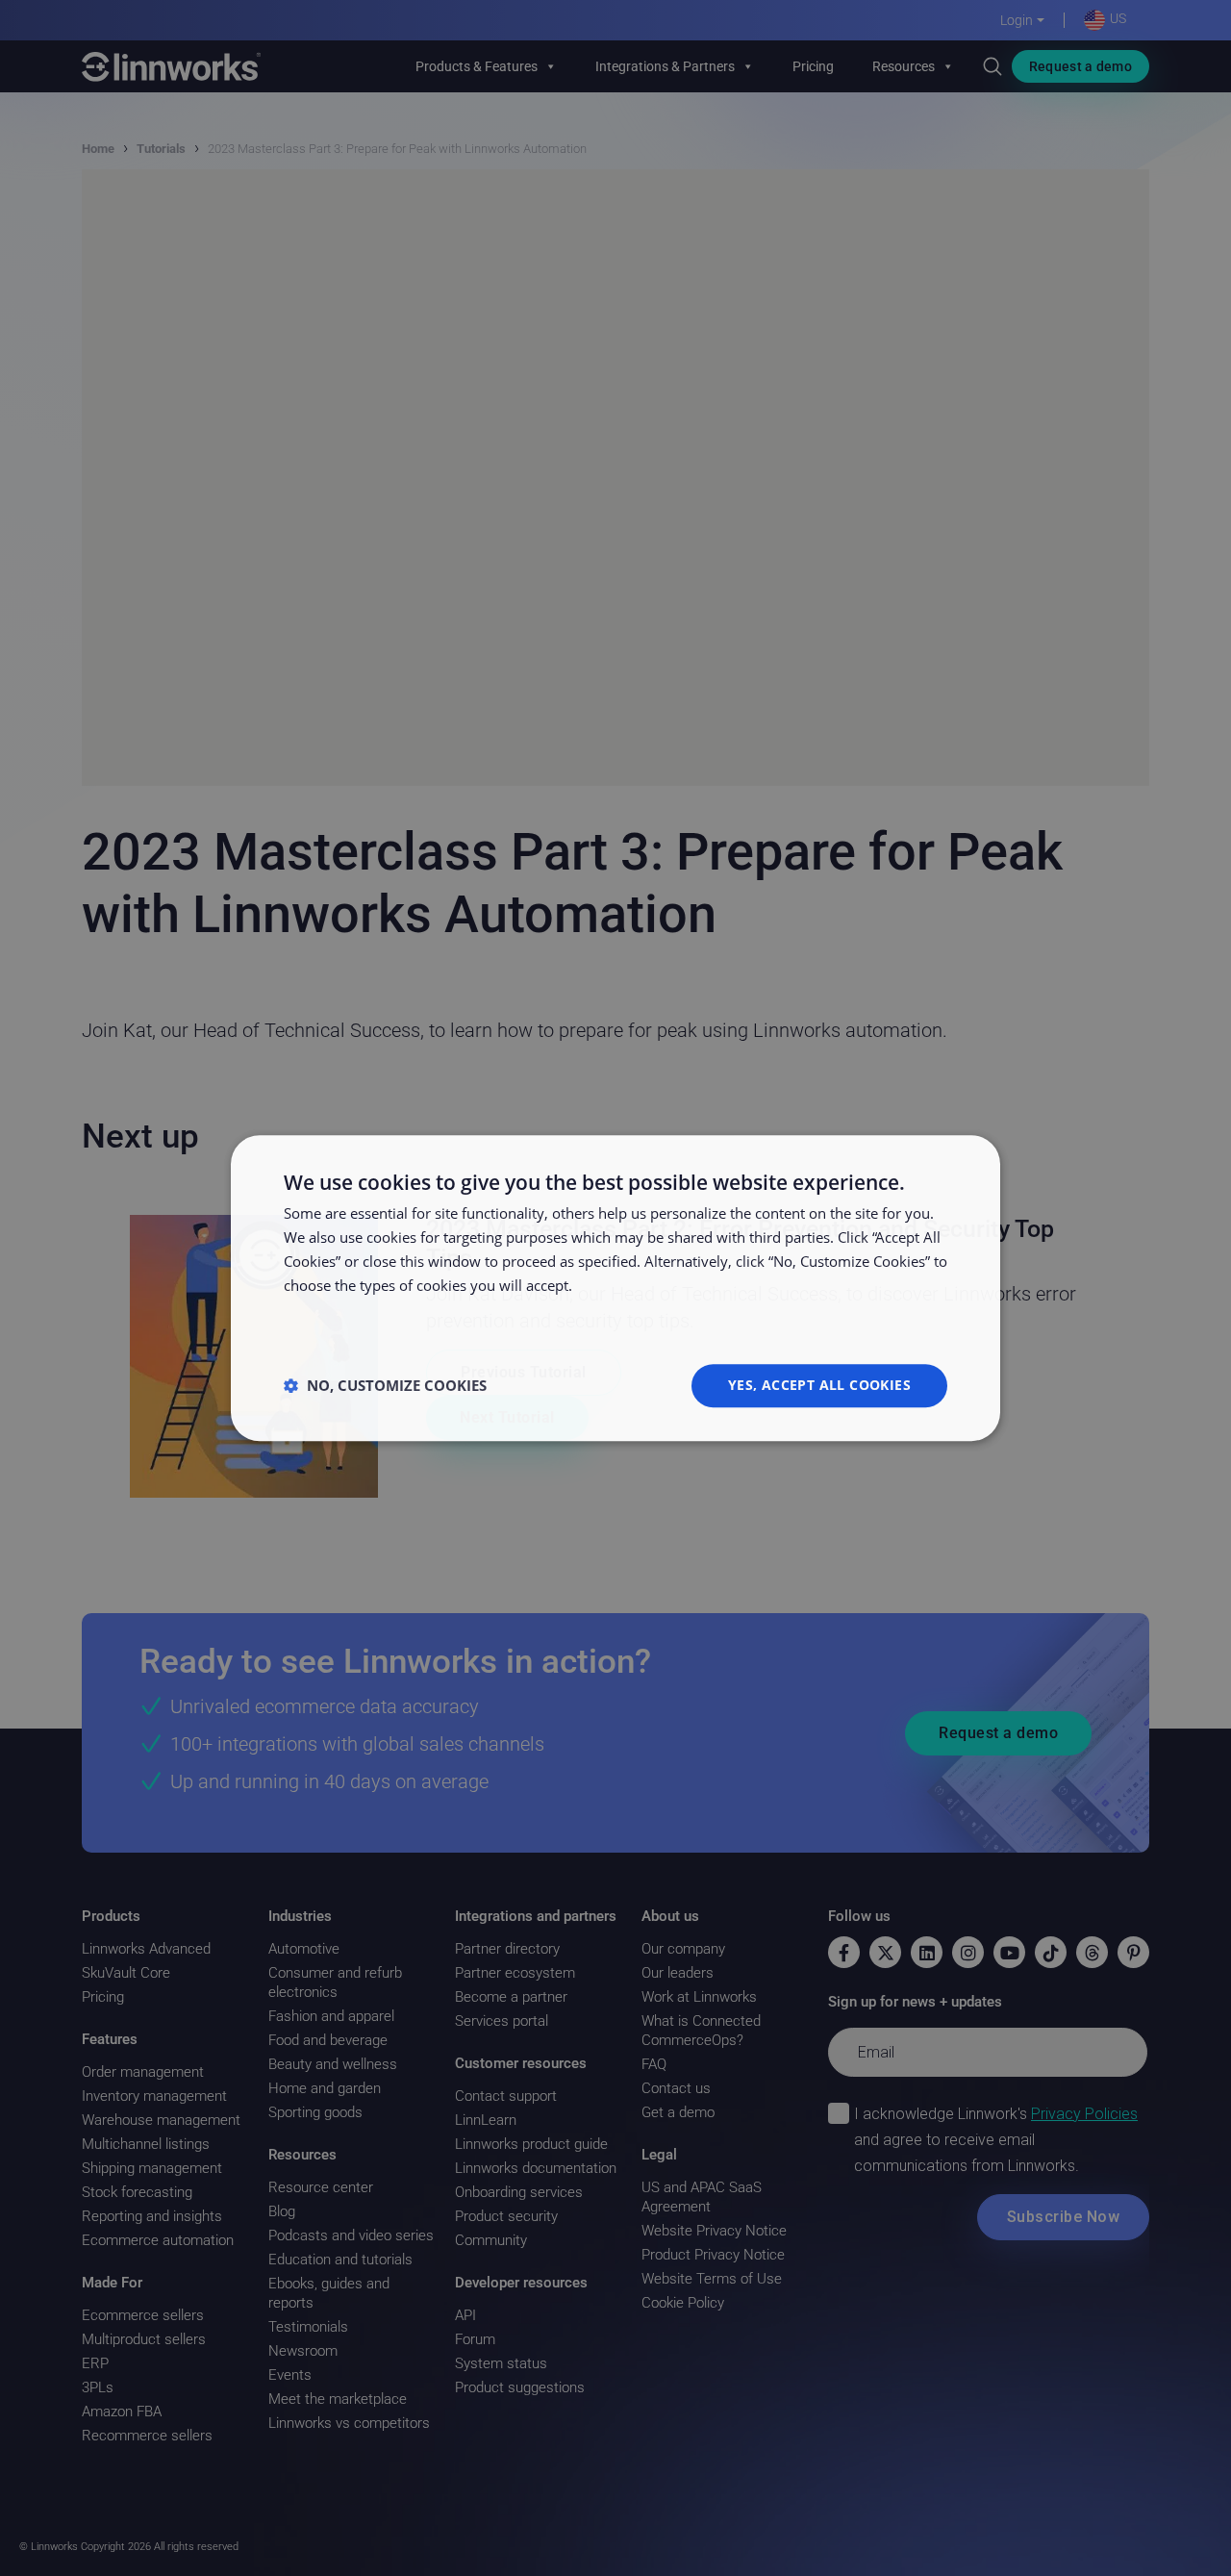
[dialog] (615, 1288)
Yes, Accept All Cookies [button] (819, 1385)
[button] (385, 1385)
